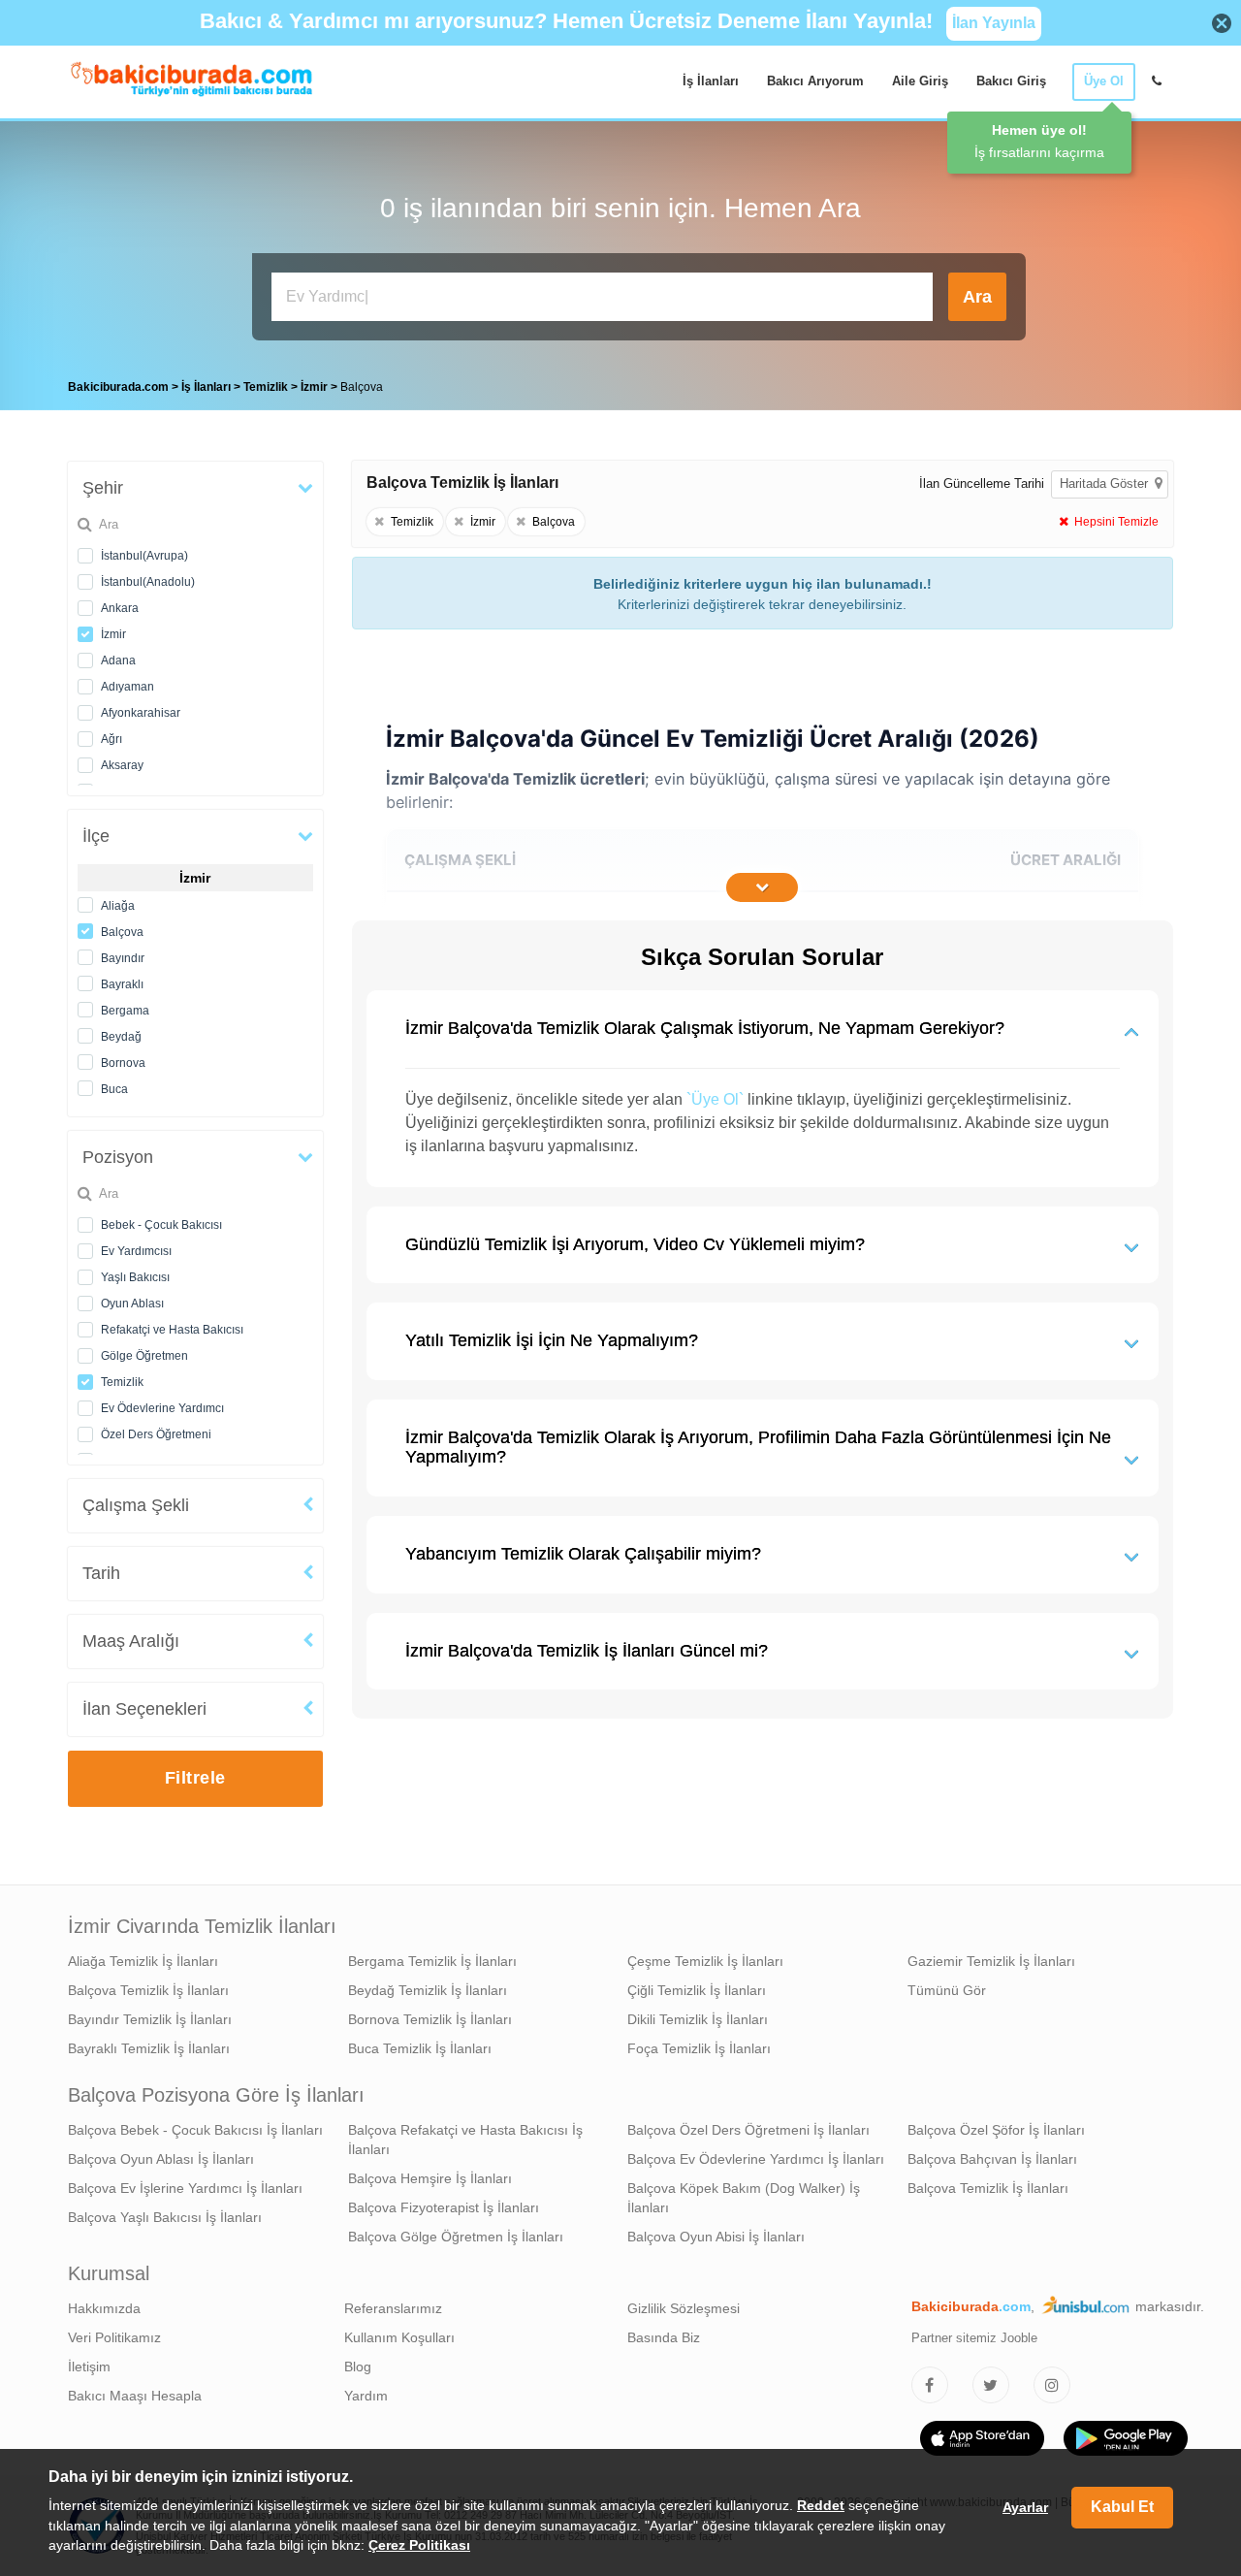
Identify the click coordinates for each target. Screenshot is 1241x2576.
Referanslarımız (393, 2308)
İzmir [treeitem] (316, 387)
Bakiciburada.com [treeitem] (118, 387)
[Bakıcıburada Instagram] (1052, 2385)
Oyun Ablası (132, 1304)
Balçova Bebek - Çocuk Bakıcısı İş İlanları (195, 2130)
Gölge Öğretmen (144, 1356)
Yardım (366, 2396)
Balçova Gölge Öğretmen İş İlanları (456, 2237)
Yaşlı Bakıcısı (135, 1277)
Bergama (125, 1011)
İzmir (113, 634)
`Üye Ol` (715, 1099)
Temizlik (122, 1382)
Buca (114, 1089)
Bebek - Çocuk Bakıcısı (161, 1225)
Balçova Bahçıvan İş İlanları (992, 2159)
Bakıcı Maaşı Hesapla (135, 2396)
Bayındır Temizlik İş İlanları (150, 2019)
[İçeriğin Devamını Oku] (762, 887)
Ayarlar (1025, 2508)
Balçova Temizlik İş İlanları (148, 1990)
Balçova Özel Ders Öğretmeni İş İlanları (748, 2130)
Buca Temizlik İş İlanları (420, 2048)
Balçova (122, 932)
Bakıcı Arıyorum (815, 81)
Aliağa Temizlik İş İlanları (143, 1961)
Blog (358, 2367)
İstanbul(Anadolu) (148, 582)
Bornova (123, 1063)
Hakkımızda (104, 2308)
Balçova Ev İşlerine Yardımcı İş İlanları (185, 2188)
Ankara (120, 608)
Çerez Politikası (419, 2546)
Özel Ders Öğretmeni (156, 1434)
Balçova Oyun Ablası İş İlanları (161, 2159)
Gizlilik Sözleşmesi (684, 2308)
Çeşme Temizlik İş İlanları (705, 1961)
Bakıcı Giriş (1011, 81)
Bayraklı (122, 984)
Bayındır (123, 958)
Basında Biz (664, 2337)
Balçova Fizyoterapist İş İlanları (444, 2207)
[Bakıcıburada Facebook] (930, 2385)
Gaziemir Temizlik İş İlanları (991, 1961)
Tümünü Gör (947, 1990)
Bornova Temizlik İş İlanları (430, 2019)
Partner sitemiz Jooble (974, 2338)
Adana (118, 660)
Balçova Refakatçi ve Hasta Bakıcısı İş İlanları (465, 2140)
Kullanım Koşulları (399, 2337)
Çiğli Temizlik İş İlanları (697, 1990)
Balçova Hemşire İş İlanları (430, 2178)
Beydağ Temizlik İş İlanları (428, 1990)
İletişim (89, 2367)
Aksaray (122, 765)
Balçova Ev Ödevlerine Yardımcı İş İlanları (756, 2159)
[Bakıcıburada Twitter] (991, 2385)
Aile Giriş (920, 81)
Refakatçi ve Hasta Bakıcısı (172, 1330)
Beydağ (121, 1037)
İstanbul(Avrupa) (144, 556)
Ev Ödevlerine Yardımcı (162, 1408)
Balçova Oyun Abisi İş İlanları (716, 2237)
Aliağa (118, 906)
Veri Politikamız (114, 2337)
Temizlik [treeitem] (267, 387)
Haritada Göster (1106, 483)
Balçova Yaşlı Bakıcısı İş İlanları (165, 2217)
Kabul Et (1122, 2508)
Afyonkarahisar (141, 713)
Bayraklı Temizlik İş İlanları (149, 2048)
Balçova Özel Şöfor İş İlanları (996, 2130)
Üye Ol (1104, 81)
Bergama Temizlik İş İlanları (432, 1961)
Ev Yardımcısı (136, 1251)
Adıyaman (127, 687)
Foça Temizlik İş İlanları (699, 2048)
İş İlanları (711, 81)
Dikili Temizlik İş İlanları (698, 2019)
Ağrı (111, 739)
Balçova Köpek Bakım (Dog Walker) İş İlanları (744, 2198)
